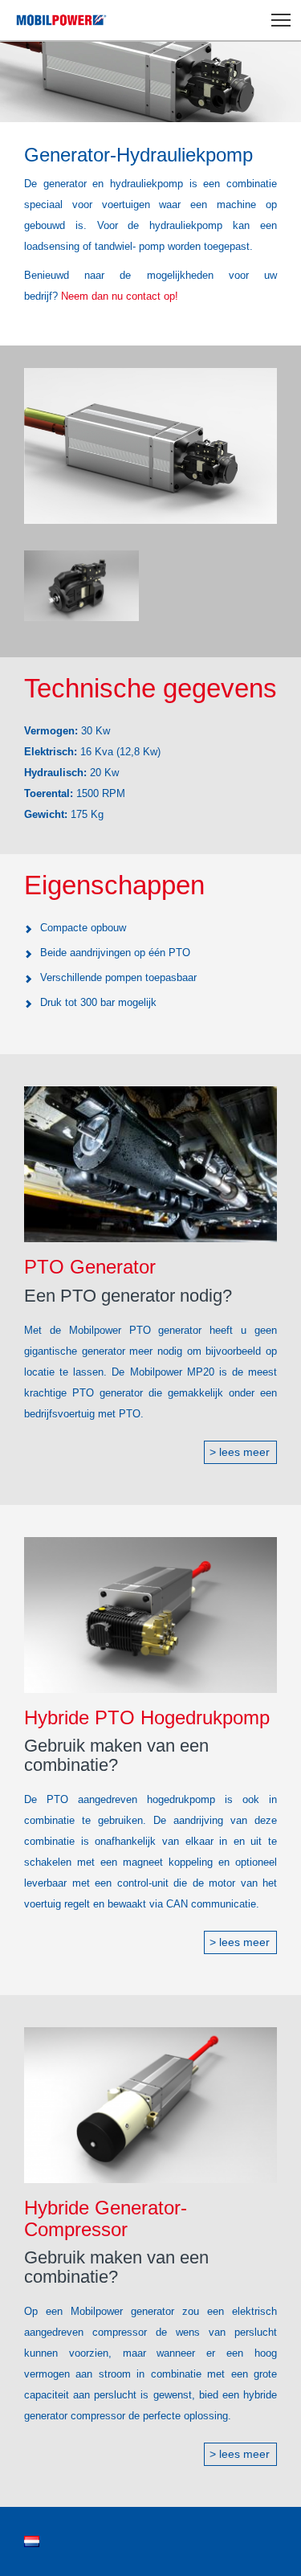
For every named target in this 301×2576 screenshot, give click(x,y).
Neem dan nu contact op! (120, 296)
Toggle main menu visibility (281, 19)
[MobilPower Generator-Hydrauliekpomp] (150, 446)
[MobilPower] (58, 20)
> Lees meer (240, 1452)
